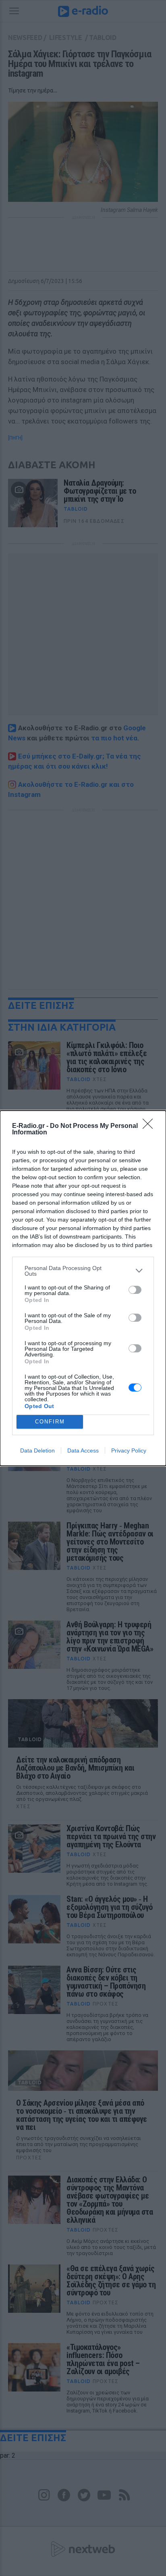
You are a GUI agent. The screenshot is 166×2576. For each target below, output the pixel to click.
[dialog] (83, 1288)
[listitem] (83, 1271)
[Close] (150, 1126)
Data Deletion (37, 1450)
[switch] (135, 1290)
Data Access (83, 1450)
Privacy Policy (129, 1450)
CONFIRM (50, 1422)
